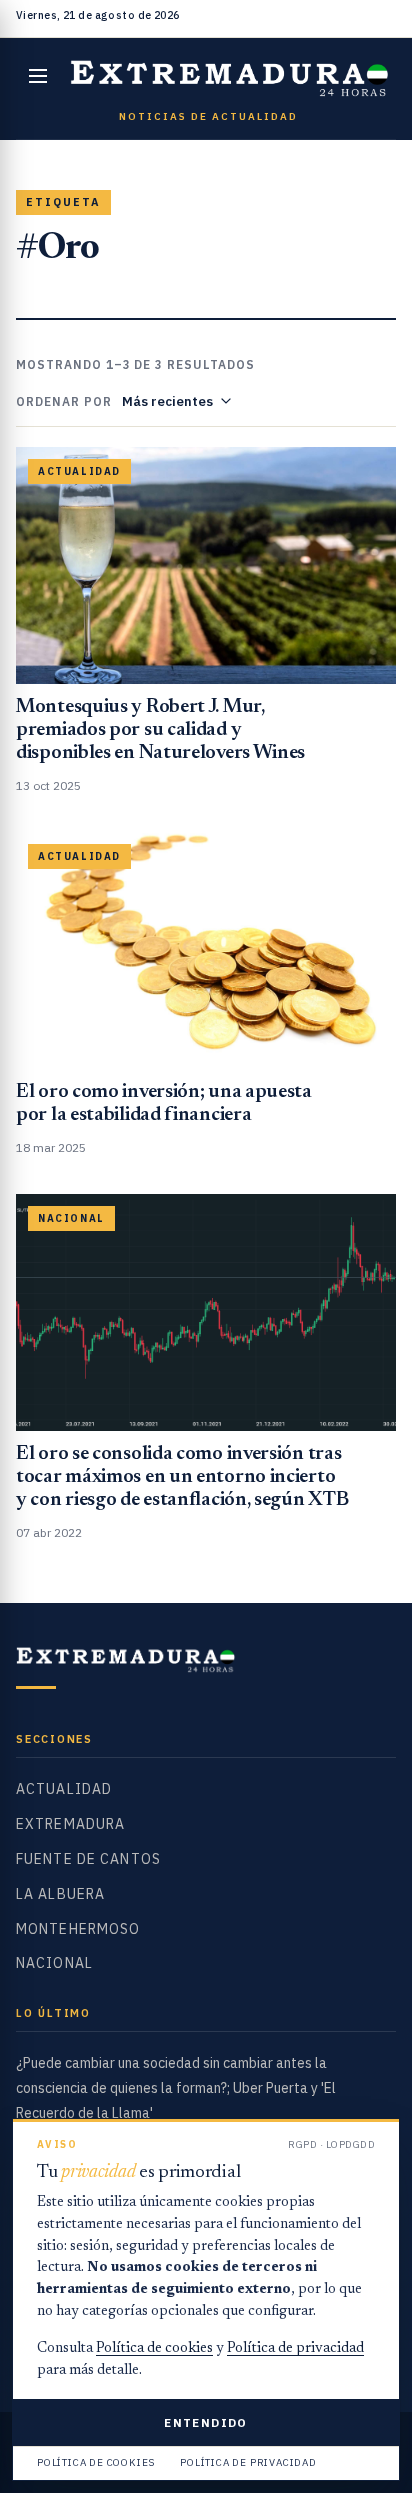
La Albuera (60, 1894)
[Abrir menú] (38, 76)
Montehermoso (78, 1929)
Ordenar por (64, 401)
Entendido (205, 2422)
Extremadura (70, 1824)
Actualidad (64, 1789)
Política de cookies (154, 2349)
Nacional (54, 1963)
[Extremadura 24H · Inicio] (230, 76)
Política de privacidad (295, 2349)
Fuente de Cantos (88, 1859)
